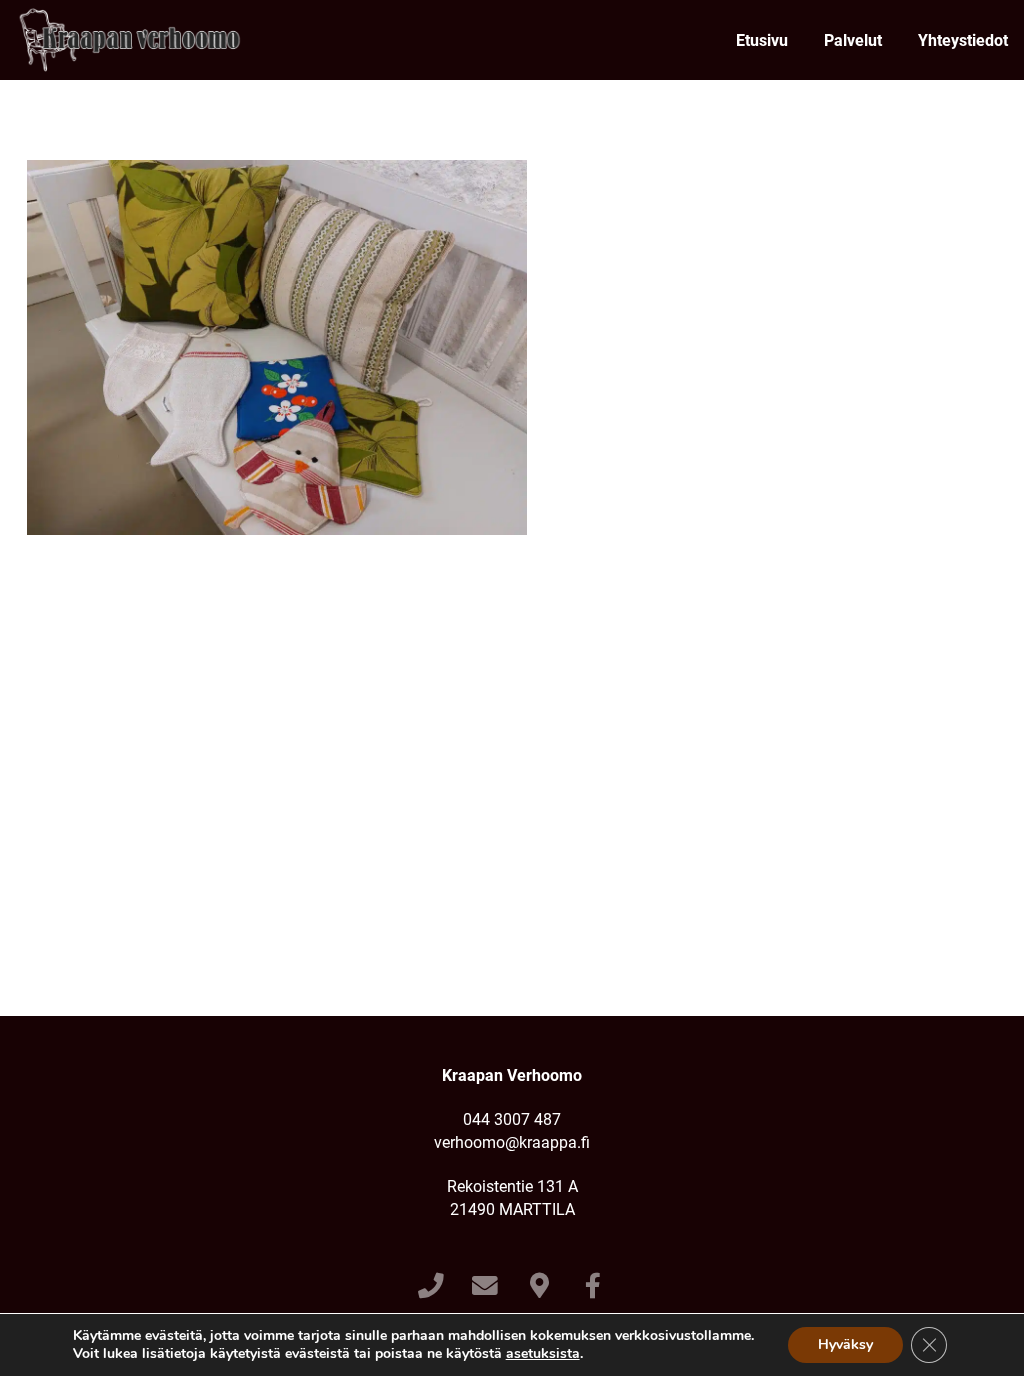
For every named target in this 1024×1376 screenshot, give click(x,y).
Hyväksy (845, 1344)
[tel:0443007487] (430, 1286)
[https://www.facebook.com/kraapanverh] (593, 1286)
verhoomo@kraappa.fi (512, 1142)
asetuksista (543, 1354)
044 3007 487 (512, 1119)
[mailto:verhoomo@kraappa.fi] (485, 1286)
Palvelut (853, 40)
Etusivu (762, 40)
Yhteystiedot (963, 40)
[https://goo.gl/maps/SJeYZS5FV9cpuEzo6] (539, 1286)
